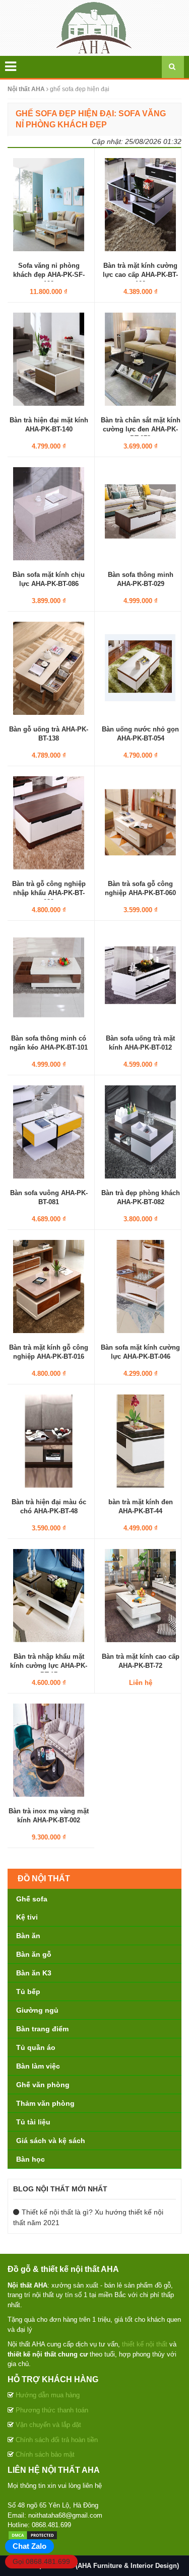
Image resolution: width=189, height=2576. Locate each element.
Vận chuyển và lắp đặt (48, 2425)
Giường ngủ (37, 2010)
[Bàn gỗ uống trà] (49, 668)
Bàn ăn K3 (34, 1973)
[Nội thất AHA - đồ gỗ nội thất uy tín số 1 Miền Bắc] (94, 27)
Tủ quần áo (36, 2047)
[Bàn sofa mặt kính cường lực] (140, 1286)
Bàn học (30, 2159)
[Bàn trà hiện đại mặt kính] (49, 358)
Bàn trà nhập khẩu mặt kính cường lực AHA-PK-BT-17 (49, 1666)
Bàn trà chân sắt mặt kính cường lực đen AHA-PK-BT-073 (141, 429)
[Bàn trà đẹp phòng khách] (140, 1131)
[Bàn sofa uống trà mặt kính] (140, 977)
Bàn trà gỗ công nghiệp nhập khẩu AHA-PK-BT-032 (49, 893)
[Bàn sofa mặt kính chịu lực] (49, 513)
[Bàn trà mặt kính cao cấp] (140, 1595)
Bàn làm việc (38, 2066)
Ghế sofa (32, 1899)
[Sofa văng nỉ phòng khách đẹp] (49, 204)
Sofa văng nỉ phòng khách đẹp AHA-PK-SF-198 (49, 275)
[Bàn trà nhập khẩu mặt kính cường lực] (49, 1595)
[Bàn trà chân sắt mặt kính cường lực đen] (140, 358)
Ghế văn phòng (43, 2085)
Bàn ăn (28, 1936)
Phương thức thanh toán (52, 2410)
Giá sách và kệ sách (51, 2141)
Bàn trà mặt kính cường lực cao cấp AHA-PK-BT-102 (140, 275)
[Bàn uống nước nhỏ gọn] (140, 668)
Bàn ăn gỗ (34, 1954)
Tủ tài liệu (33, 2122)
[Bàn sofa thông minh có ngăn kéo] (49, 977)
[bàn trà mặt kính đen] (140, 1440)
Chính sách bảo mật (45, 2454)
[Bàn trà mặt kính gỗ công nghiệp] (49, 1286)
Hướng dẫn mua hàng (48, 2395)
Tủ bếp (28, 1992)
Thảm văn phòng (45, 2103)
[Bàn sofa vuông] (49, 1131)
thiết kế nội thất (145, 2344)
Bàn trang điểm (42, 2029)
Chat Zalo (29, 2546)
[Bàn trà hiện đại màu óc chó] (49, 1440)
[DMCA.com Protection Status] (33, 2535)
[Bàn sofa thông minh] (140, 513)
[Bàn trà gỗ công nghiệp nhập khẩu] (49, 822)
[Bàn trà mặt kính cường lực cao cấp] (140, 204)
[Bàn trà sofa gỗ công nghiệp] (140, 822)
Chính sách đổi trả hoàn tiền (57, 2440)
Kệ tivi (27, 1917)
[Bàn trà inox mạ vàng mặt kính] (49, 1749)
